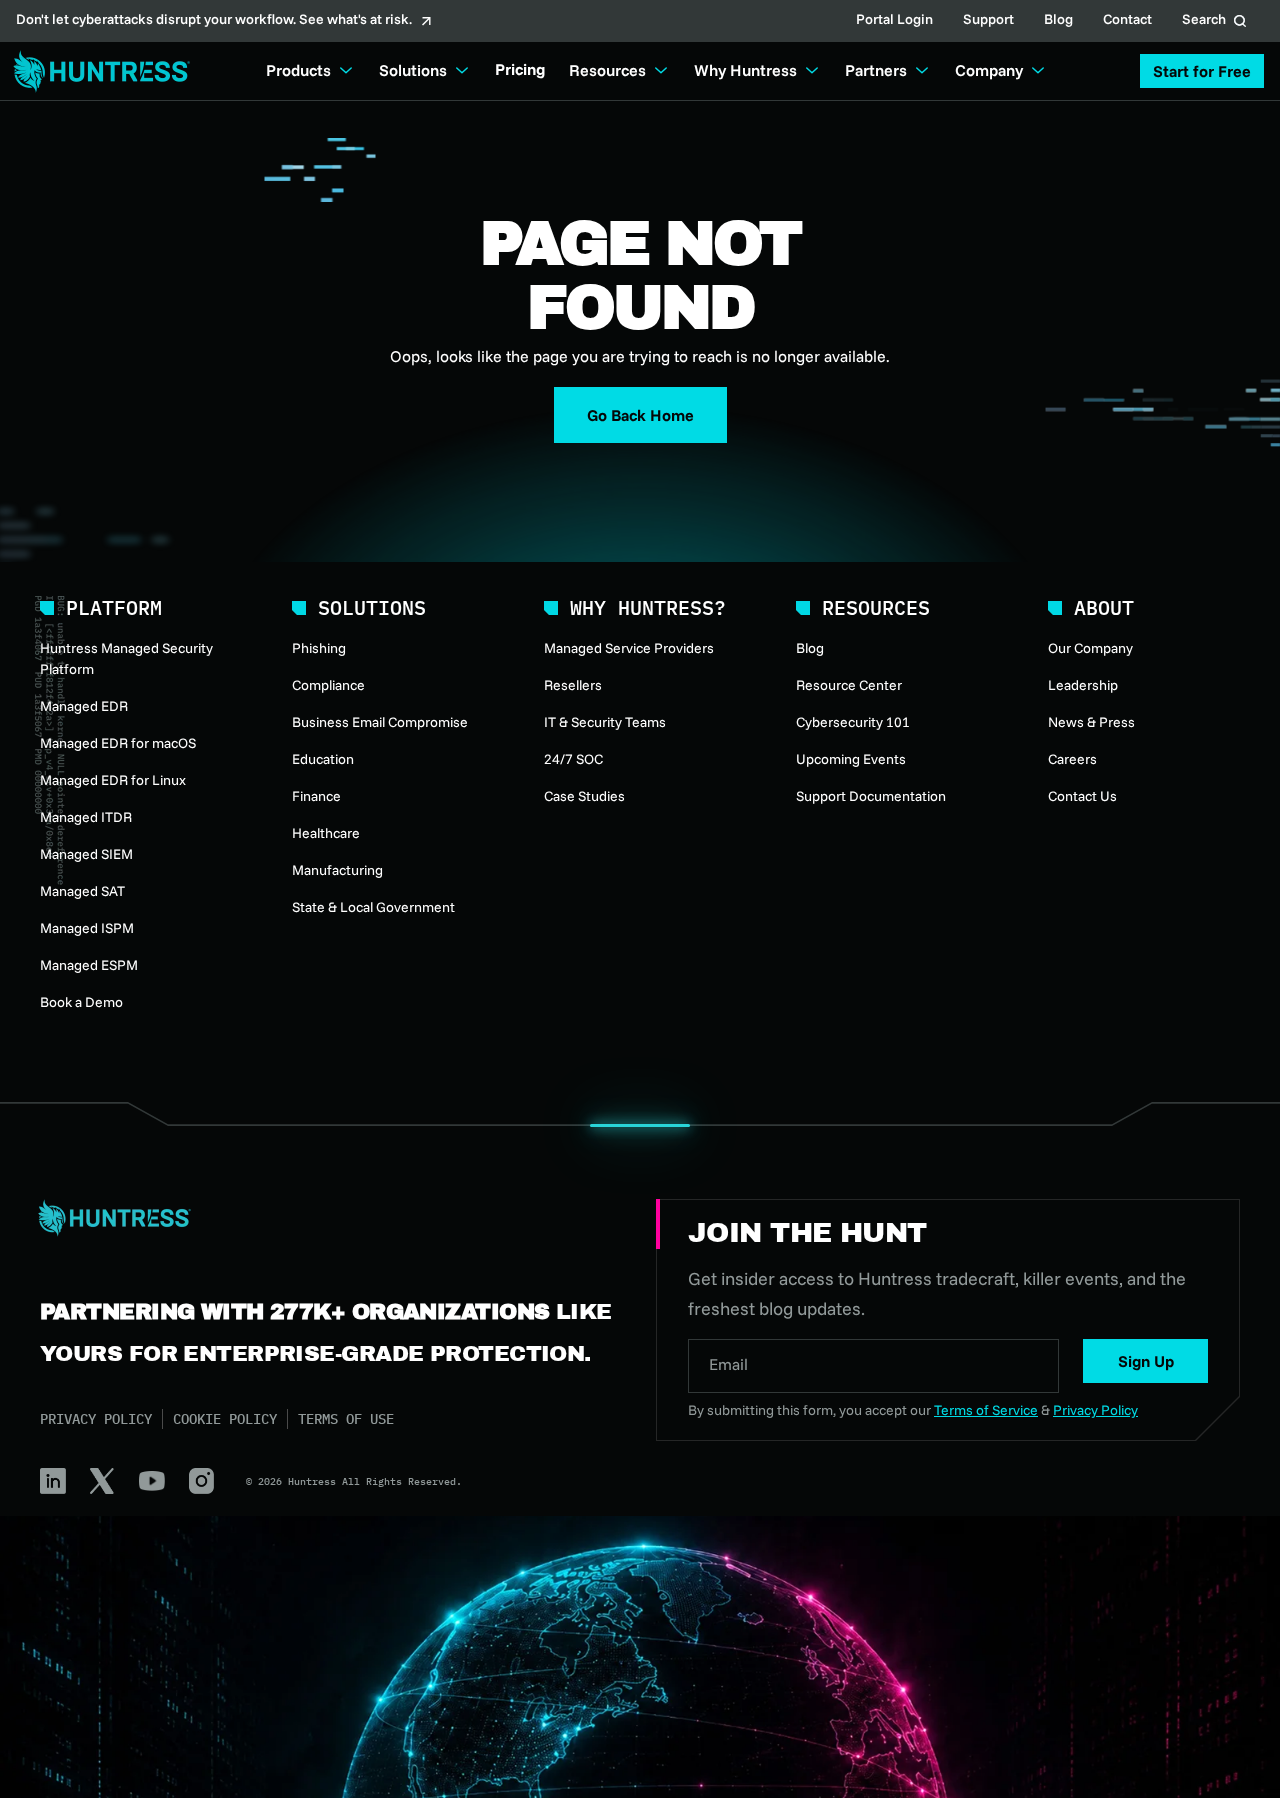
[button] (1202, 71)
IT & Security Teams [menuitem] (605, 722)
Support (988, 21)
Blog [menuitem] (810, 648)
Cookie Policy (225, 1419)
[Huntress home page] (324, 1218)
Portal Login (894, 21)
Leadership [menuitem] (1083, 685)
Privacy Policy (96, 1419)
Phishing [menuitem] (319, 648)
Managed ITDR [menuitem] (86, 817)
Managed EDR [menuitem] (84, 706)
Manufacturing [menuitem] (337, 870)
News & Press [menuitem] (1091, 722)
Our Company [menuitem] (1090, 648)
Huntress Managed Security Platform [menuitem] (126, 658)
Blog (1058, 21)
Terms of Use (346, 1419)
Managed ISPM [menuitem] (87, 928)
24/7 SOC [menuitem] (573, 759)
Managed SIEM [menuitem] (86, 854)
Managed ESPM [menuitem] (89, 965)
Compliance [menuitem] (328, 685)
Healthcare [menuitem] (326, 833)
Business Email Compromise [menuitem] (380, 722)
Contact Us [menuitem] (1082, 796)
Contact (1127, 21)
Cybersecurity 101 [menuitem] (853, 722)
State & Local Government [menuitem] (373, 907)
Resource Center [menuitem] (849, 685)
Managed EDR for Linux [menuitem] (113, 780)
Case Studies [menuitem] (584, 796)
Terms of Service (986, 1410)
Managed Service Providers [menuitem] (629, 648)
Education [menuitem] (323, 759)
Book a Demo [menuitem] (81, 1002)
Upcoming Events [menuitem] (851, 759)
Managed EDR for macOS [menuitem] (118, 743)
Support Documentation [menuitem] (871, 796)
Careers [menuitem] (1072, 759)
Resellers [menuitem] (573, 685)
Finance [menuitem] (316, 796)
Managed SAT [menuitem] (82, 891)
